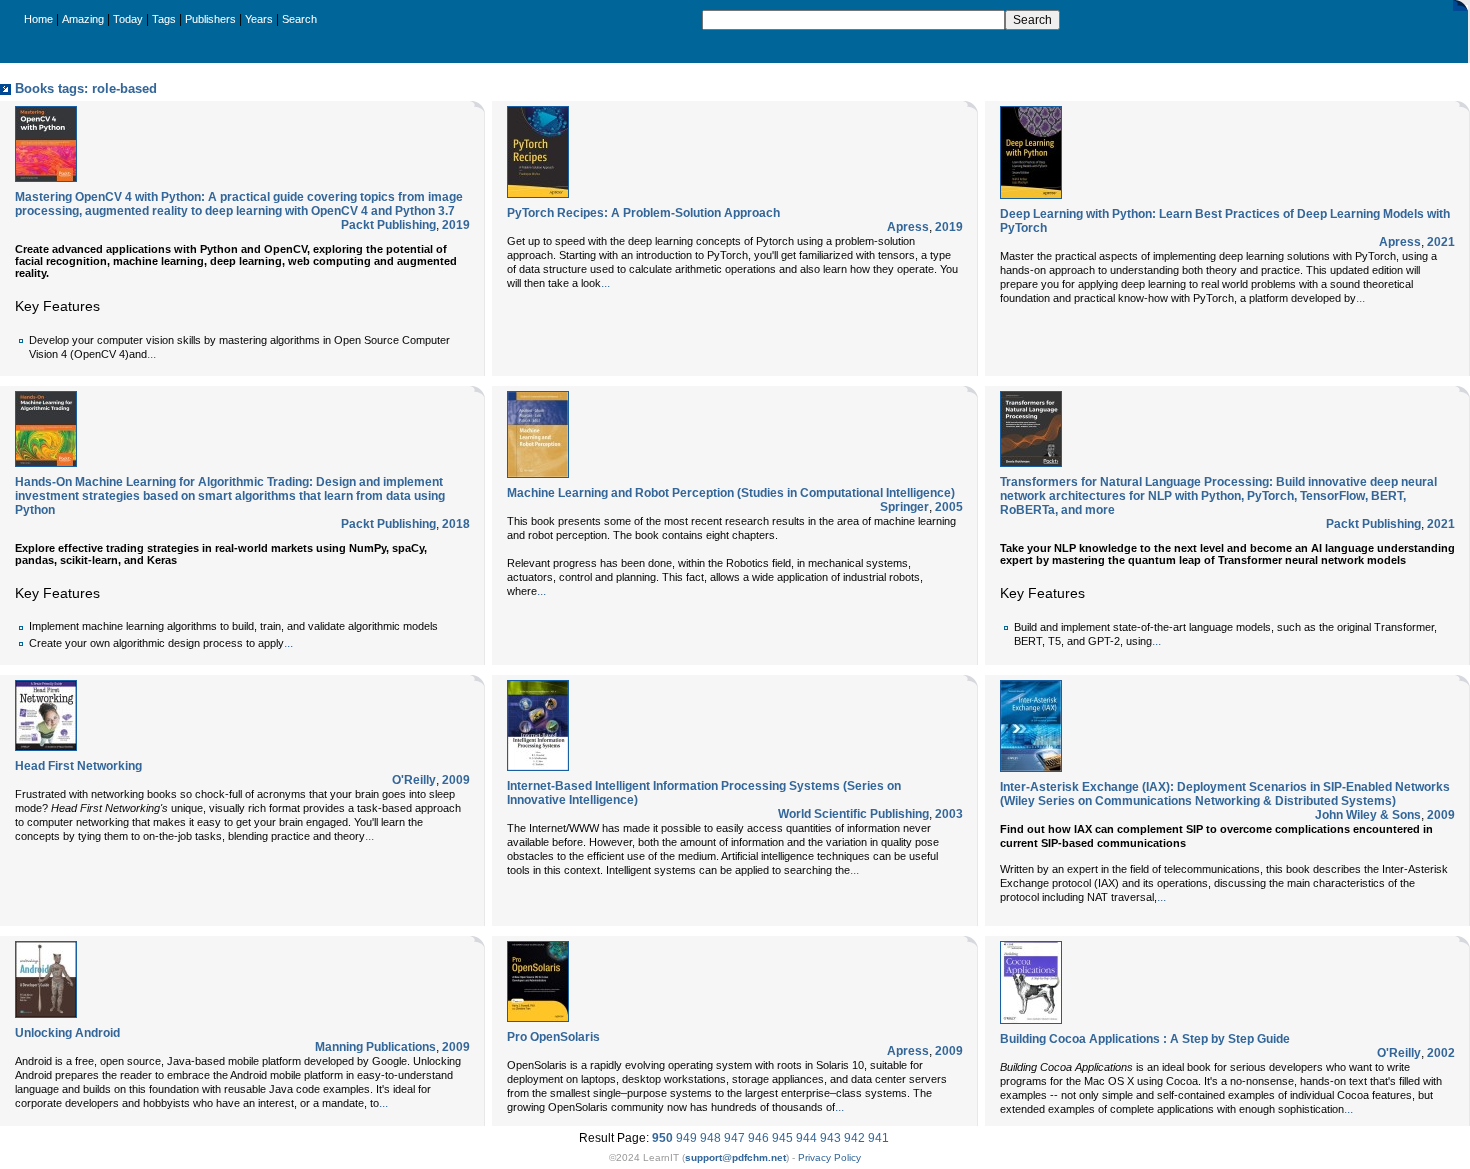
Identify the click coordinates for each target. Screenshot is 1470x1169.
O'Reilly (414, 780)
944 (806, 1138)
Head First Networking (78, 766)
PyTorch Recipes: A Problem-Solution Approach (643, 213)
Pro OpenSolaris (553, 1037)
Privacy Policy (829, 1157)
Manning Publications (375, 1047)
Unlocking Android (67, 1033)
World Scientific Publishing (853, 814)
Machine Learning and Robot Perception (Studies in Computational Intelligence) (731, 493)
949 (686, 1138)
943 (830, 1138)
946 (758, 1138)
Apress (908, 227)
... (151, 354)
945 (782, 1138)
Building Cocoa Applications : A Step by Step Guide (1145, 1039)
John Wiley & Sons (1368, 815)
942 (854, 1138)
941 (878, 1138)
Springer (904, 507)
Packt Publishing (388, 225)
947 (734, 1138)
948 (710, 1138)
